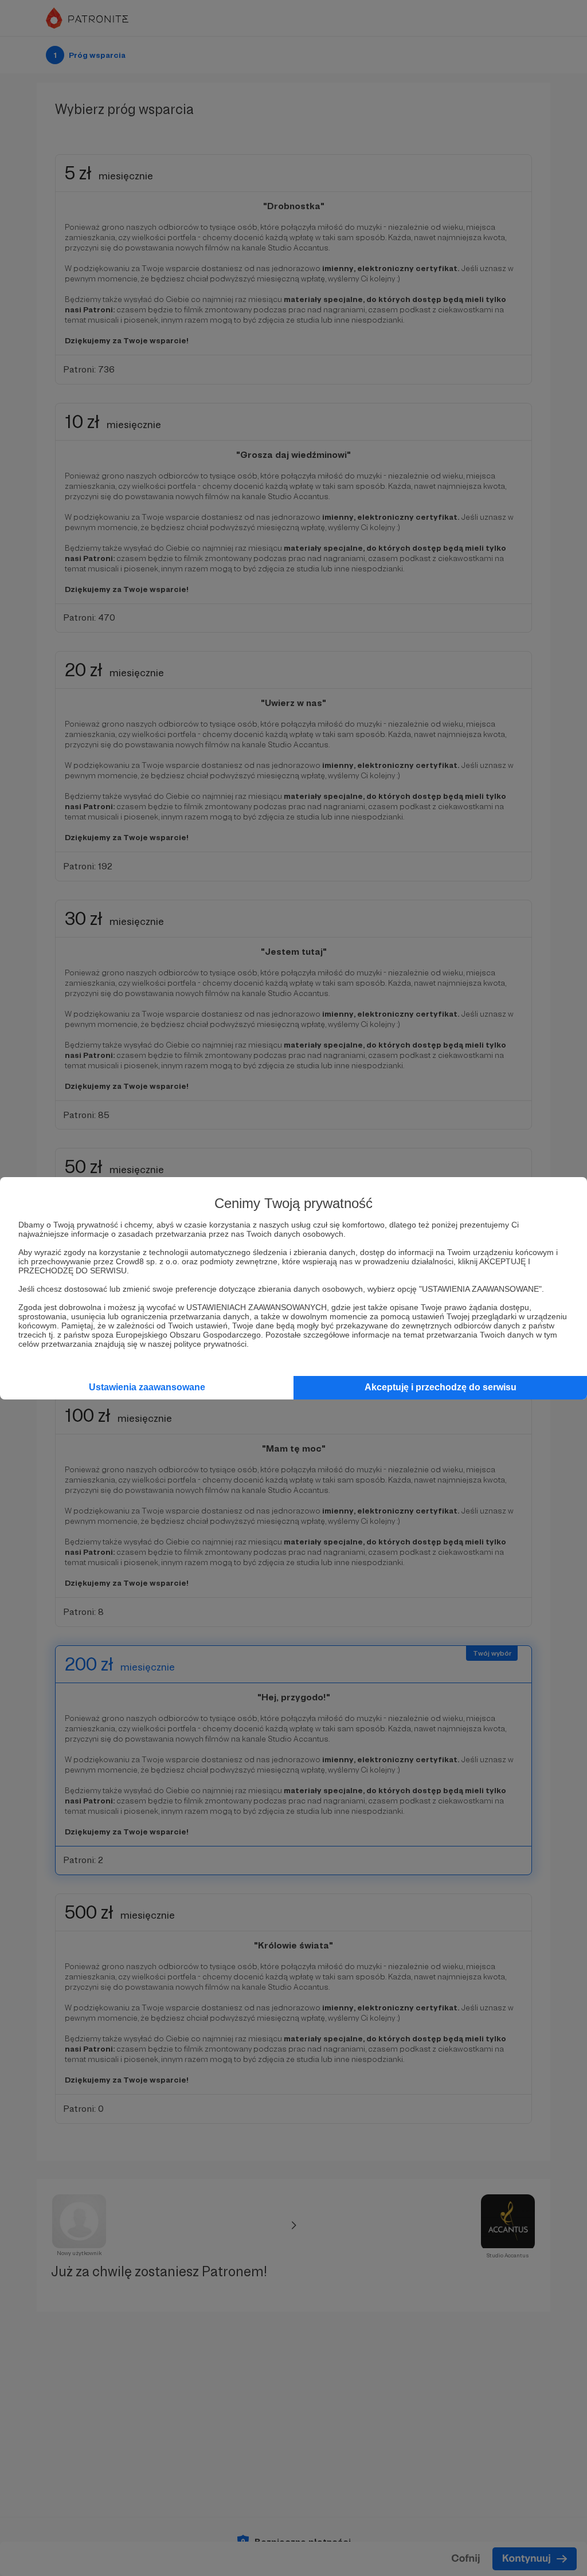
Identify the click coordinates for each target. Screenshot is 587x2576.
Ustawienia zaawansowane (147, 1387)
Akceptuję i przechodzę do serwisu (441, 1387)
